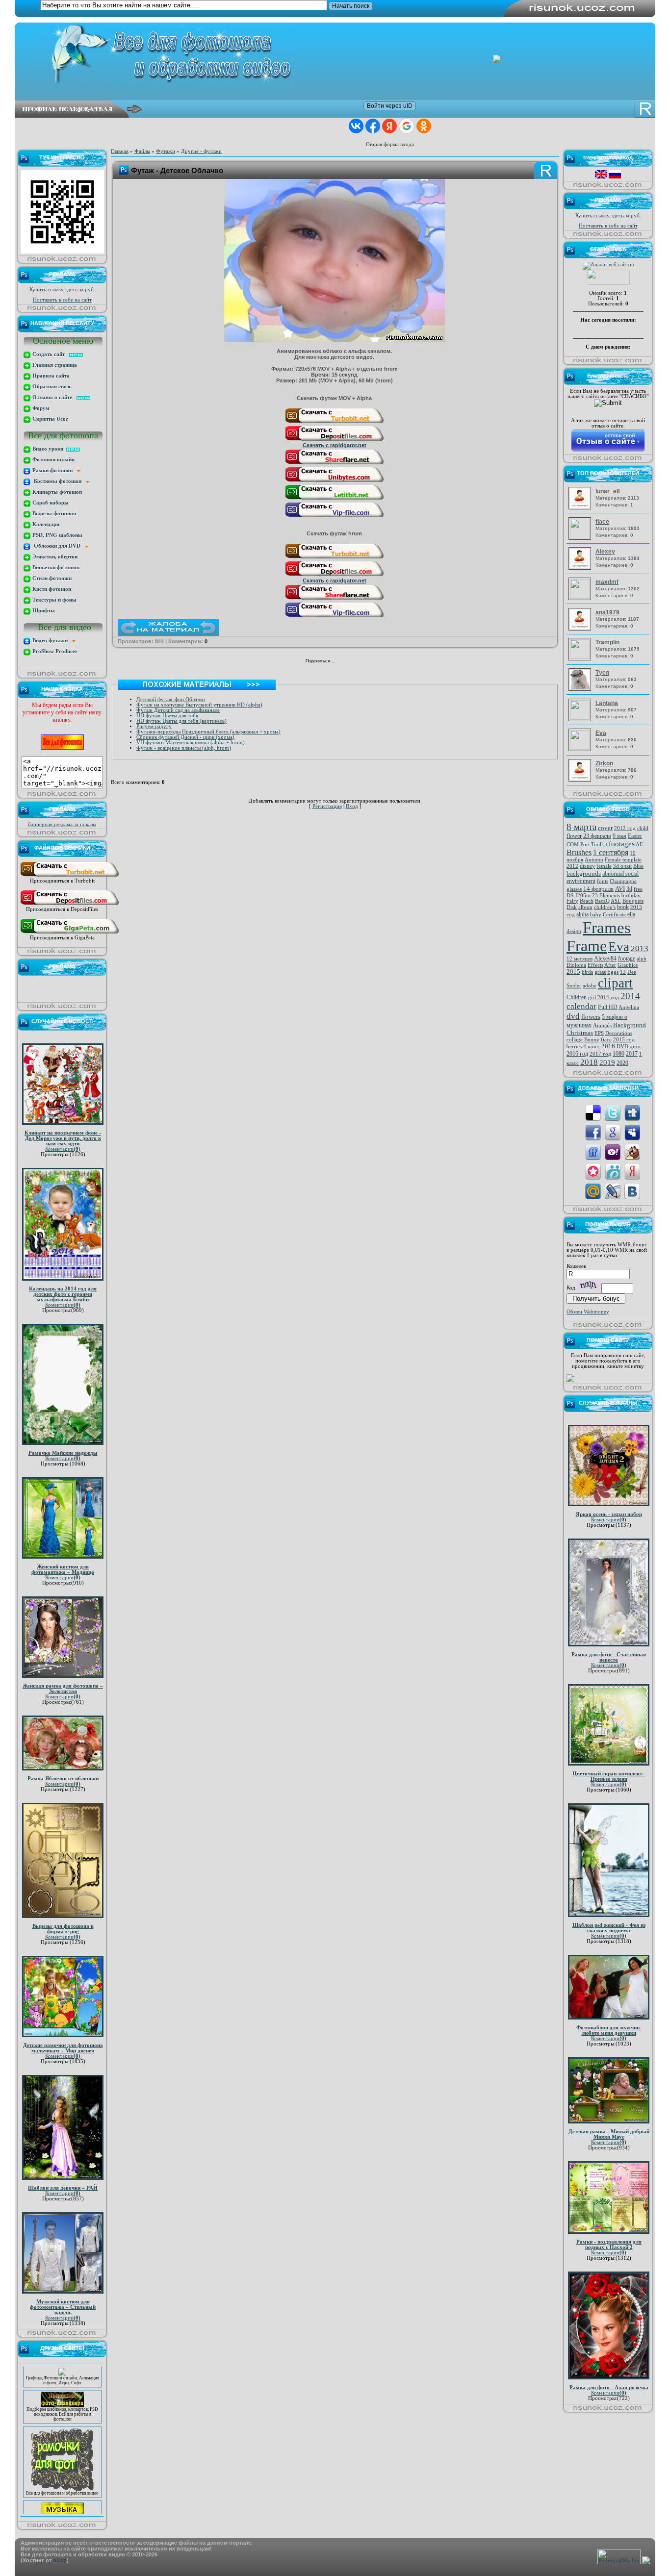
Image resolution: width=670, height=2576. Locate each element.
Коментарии (63, 1149)
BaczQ (602, 901)
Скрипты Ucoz (50, 419)
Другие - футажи (201, 151)
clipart (615, 983)
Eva (619, 947)
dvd (573, 1016)
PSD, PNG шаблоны (57, 535)
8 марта (581, 827)
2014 (630, 996)
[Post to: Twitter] (613, 1112)
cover (605, 828)
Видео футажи (52, 641)
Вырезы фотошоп (53, 514)
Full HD (608, 1007)
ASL (616, 901)
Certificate (614, 915)
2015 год (624, 1040)
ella (631, 914)
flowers (591, 1017)
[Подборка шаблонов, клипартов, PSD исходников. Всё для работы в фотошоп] (62, 2383)
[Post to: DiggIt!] (632, 1112)
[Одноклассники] (355, 662)
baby (596, 915)
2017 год (600, 1054)
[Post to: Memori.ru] (593, 1171)
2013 (640, 948)
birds (587, 972)
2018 (589, 1062)
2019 (607, 1062)
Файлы (142, 151)
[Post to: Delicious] (593, 1112)
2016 (608, 1046)
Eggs (613, 972)
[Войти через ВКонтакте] (356, 126)
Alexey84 (605, 959)
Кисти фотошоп (51, 589)
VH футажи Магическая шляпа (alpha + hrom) (191, 743)
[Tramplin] (581, 657)
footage (627, 959)
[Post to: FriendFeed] (593, 1151)
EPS (599, 1033)
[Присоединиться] (70, 876)
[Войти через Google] (407, 126)
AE (639, 845)
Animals (602, 1025)
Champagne (623, 881)
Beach (587, 901)
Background (630, 1025)
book (623, 907)
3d (629, 889)
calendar (581, 1006)
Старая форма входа (390, 144)
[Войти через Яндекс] (389, 126)
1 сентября (611, 852)
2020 (622, 1063)
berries (574, 1047)
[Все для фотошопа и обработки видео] (62, 2467)
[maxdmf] (581, 597)
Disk (572, 907)
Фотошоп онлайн (53, 460)
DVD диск (629, 1047)
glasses (574, 889)
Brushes (579, 852)
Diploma (576, 965)
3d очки (622, 866)
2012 (572, 866)
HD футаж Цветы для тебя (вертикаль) (181, 721)
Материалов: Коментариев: (617, 498)
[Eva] (581, 748)
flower (574, 836)
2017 (632, 1054)
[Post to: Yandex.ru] (632, 1171)
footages (622, 844)
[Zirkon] (581, 780)
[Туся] (581, 689)
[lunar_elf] (581, 508)
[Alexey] (581, 568)
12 (623, 972)
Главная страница (54, 365)
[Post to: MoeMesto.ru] (613, 1171)
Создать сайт (50, 354)
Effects (595, 965)
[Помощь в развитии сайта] (570, 1380)
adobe (590, 986)
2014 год (608, 998)
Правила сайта (50, 376)
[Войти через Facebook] (373, 126)
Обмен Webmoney (588, 1312)
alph (642, 959)
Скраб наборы (50, 503)
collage (575, 1040)
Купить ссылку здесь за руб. (62, 290)
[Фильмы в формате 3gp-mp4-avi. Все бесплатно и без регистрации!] (62, 2493)
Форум (40, 408)
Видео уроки (49, 449)
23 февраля (597, 836)
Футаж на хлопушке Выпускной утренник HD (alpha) (199, 705)
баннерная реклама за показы (62, 824)
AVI (620, 889)
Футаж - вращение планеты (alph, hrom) (184, 748)
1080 (618, 1054)
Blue (638, 866)
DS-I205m (579, 896)
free (638, 889)
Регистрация (327, 806)
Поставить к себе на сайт (62, 300)
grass (600, 972)
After (610, 965)
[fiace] (581, 537)
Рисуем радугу (154, 726)
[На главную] (342, 55)
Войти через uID (390, 106)
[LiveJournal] (375, 662)
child (643, 828)
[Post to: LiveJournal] (613, 1191)
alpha (582, 914)
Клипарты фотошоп (56, 492)
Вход (352, 806)
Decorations (619, 1033)
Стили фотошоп (51, 578)
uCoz (60, 2560)
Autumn (594, 860)
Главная (120, 151)
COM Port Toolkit (587, 845)
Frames (607, 927)
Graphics (628, 965)
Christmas (580, 1033)
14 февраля (598, 889)
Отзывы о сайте (54, 397)
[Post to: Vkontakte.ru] (632, 1191)
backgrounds (584, 873)
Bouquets (633, 901)
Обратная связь (51, 387)
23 (595, 896)
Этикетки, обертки (54, 557)
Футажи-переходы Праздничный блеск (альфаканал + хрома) (208, 732)
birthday (631, 896)
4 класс (592, 1047)
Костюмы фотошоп (58, 481)
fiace (606, 1040)
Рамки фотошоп (54, 470)
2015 (573, 972)
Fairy (572, 901)
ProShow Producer (54, 651)
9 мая (619, 836)
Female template (623, 860)
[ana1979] (581, 629)
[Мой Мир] (365, 662)
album (585, 907)
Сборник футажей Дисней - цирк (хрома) (185, 737)
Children (577, 997)
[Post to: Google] (613, 1132)
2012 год (625, 828)
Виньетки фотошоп (55, 568)
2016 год (577, 1054)
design (574, 931)
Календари (45, 524)
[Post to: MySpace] (632, 1132)
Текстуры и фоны (54, 600)
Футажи (166, 151)
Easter (635, 836)
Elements (610, 896)
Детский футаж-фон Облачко (171, 699)
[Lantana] (581, 718)
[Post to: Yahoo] (613, 1151)
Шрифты (43, 611)
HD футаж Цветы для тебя (167, 716)
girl (592, 998)
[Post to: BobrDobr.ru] (632, 1151)
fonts (603, 881)
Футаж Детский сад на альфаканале (178, 710)
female (604, 866)
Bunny (592, 1040)
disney (587, 866)
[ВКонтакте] (345, 662)
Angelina (629, 1007)
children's (605, 907)
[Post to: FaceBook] (593, 1132)
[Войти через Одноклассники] (424, 126)
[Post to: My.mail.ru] (593, 1191)
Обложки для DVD (58, 546)
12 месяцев (580, 959)
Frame (587, 946)
